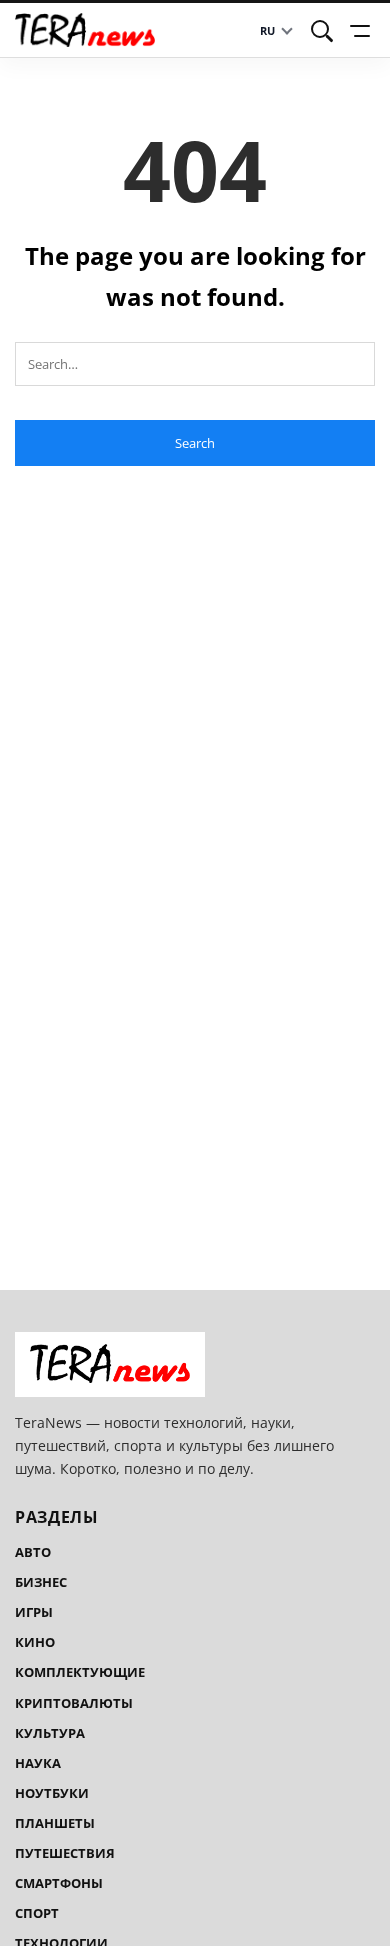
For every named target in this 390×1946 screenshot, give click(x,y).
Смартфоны (59, 1883)
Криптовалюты (74, 1703)
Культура (50, 1733)
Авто (33, 1552)
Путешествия (65, 1853)
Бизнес (41, 1582)
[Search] (322, 31)
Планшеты (55, 1823)
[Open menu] (363, 31)
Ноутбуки (52, 1793)
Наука (38, 1763)
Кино (35, 1642)
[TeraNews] (85, 30)
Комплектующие (80, 1672)
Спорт (37, 1913)
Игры (34, 1612)
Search (195, 443)
